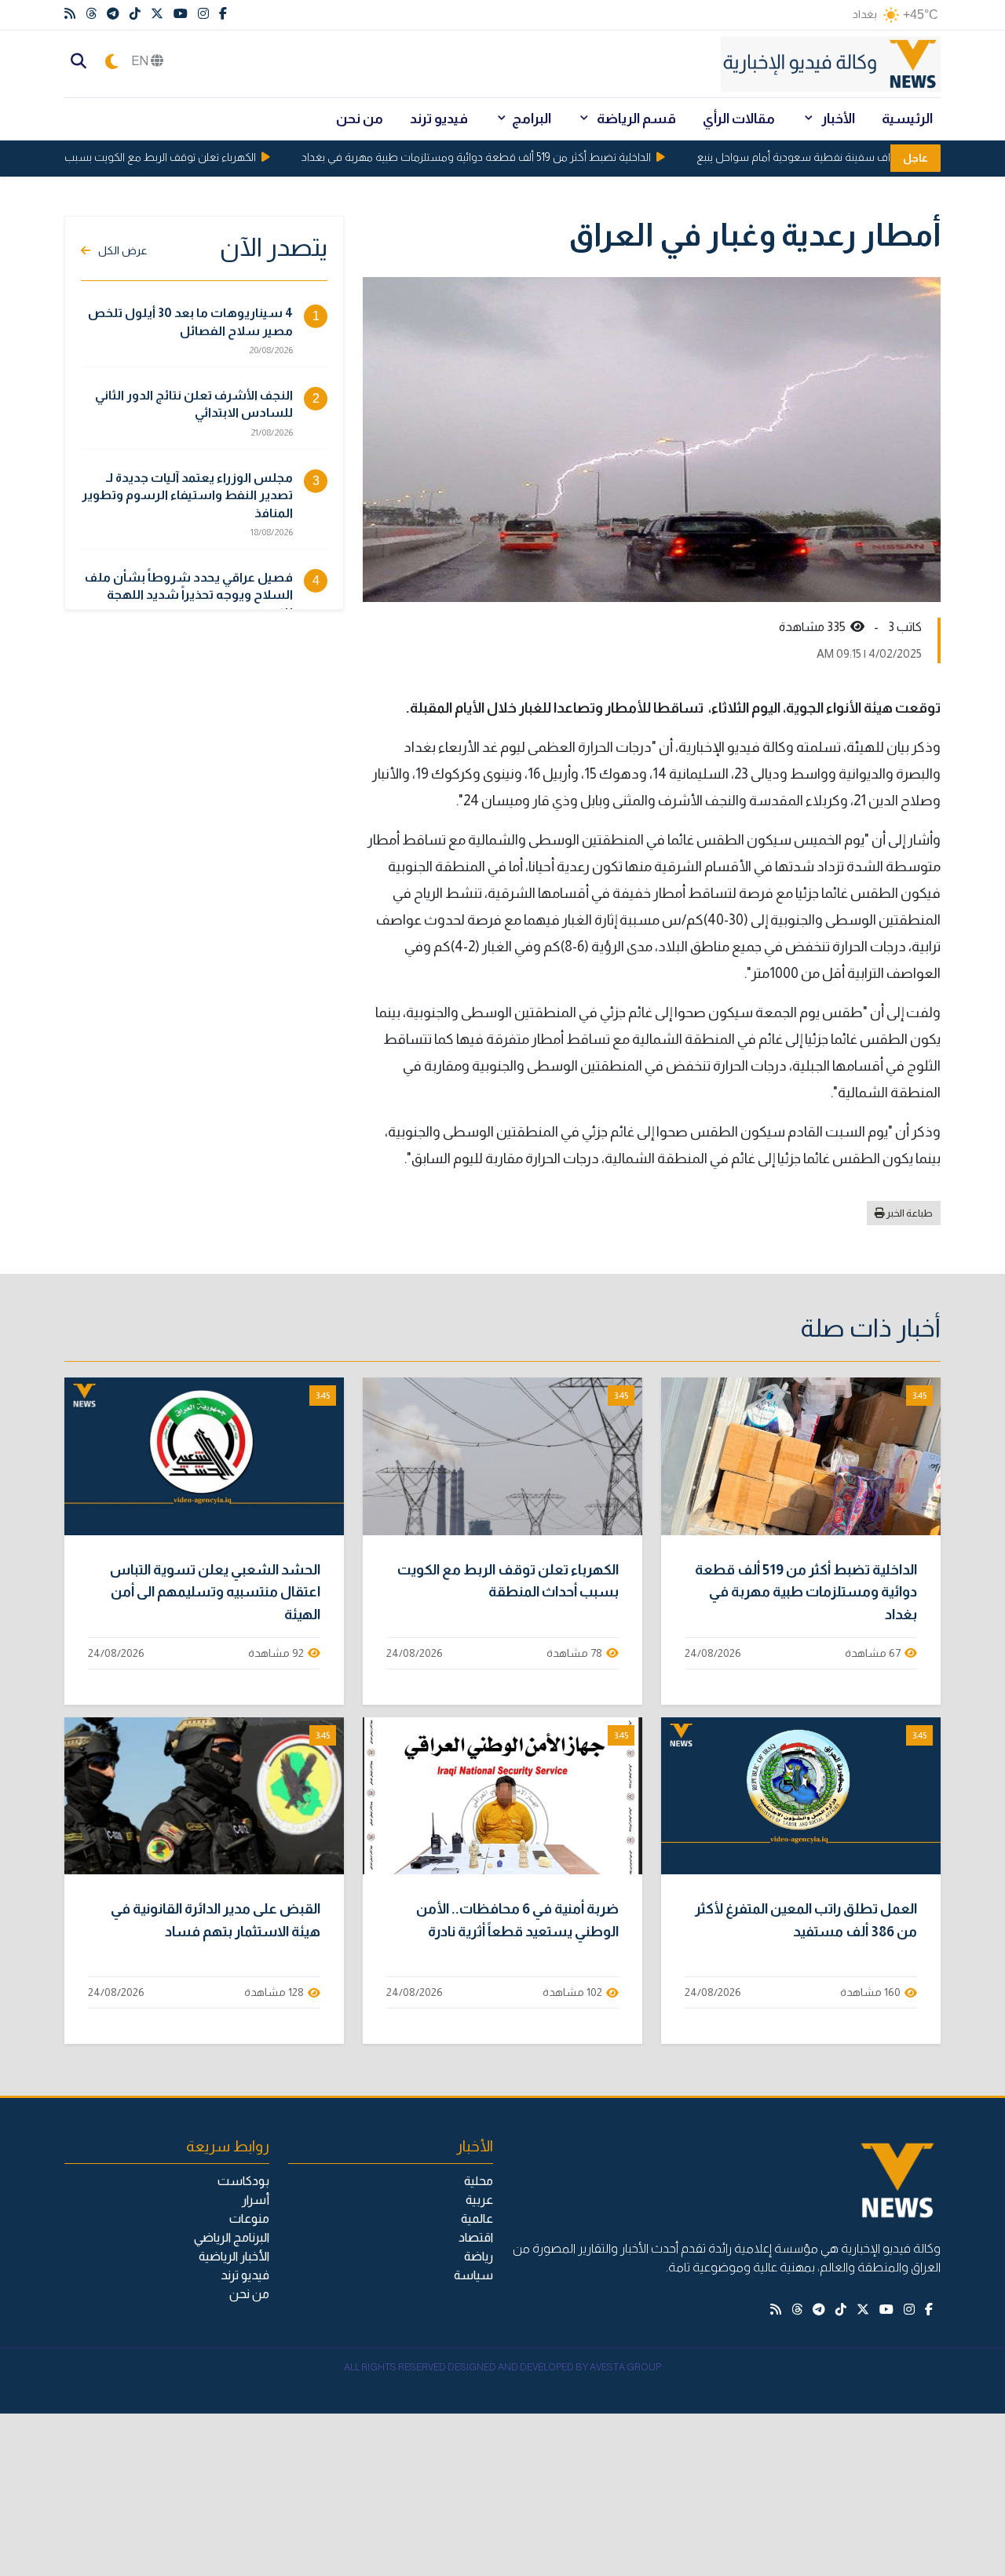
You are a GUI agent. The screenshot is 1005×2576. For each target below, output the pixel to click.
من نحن (360, 119)
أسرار (256, 2200)
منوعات (249, 2218)
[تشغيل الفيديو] (801, 1456)
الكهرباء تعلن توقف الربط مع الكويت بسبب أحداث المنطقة (153, 157)
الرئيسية (907, 119)
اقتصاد (476, 2237)
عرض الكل (123, 250)
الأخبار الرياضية (234, 2256)
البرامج (532, 119)
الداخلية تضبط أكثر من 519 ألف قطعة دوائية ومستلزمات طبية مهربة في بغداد (504, 157)
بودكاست (243, 2181)
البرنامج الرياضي (232, 2237)
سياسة (473, 2275)
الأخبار (837, 119)
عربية (479, 2200)
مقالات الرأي (739, 119)
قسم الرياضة (635, 119)
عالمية (477, 2218)
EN (141, 61)
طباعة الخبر (909, 1213)
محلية (479, 2181)
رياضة (479, 2256)
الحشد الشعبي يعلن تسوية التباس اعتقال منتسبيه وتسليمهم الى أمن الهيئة (215, 1593)
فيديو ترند (439, 119)
